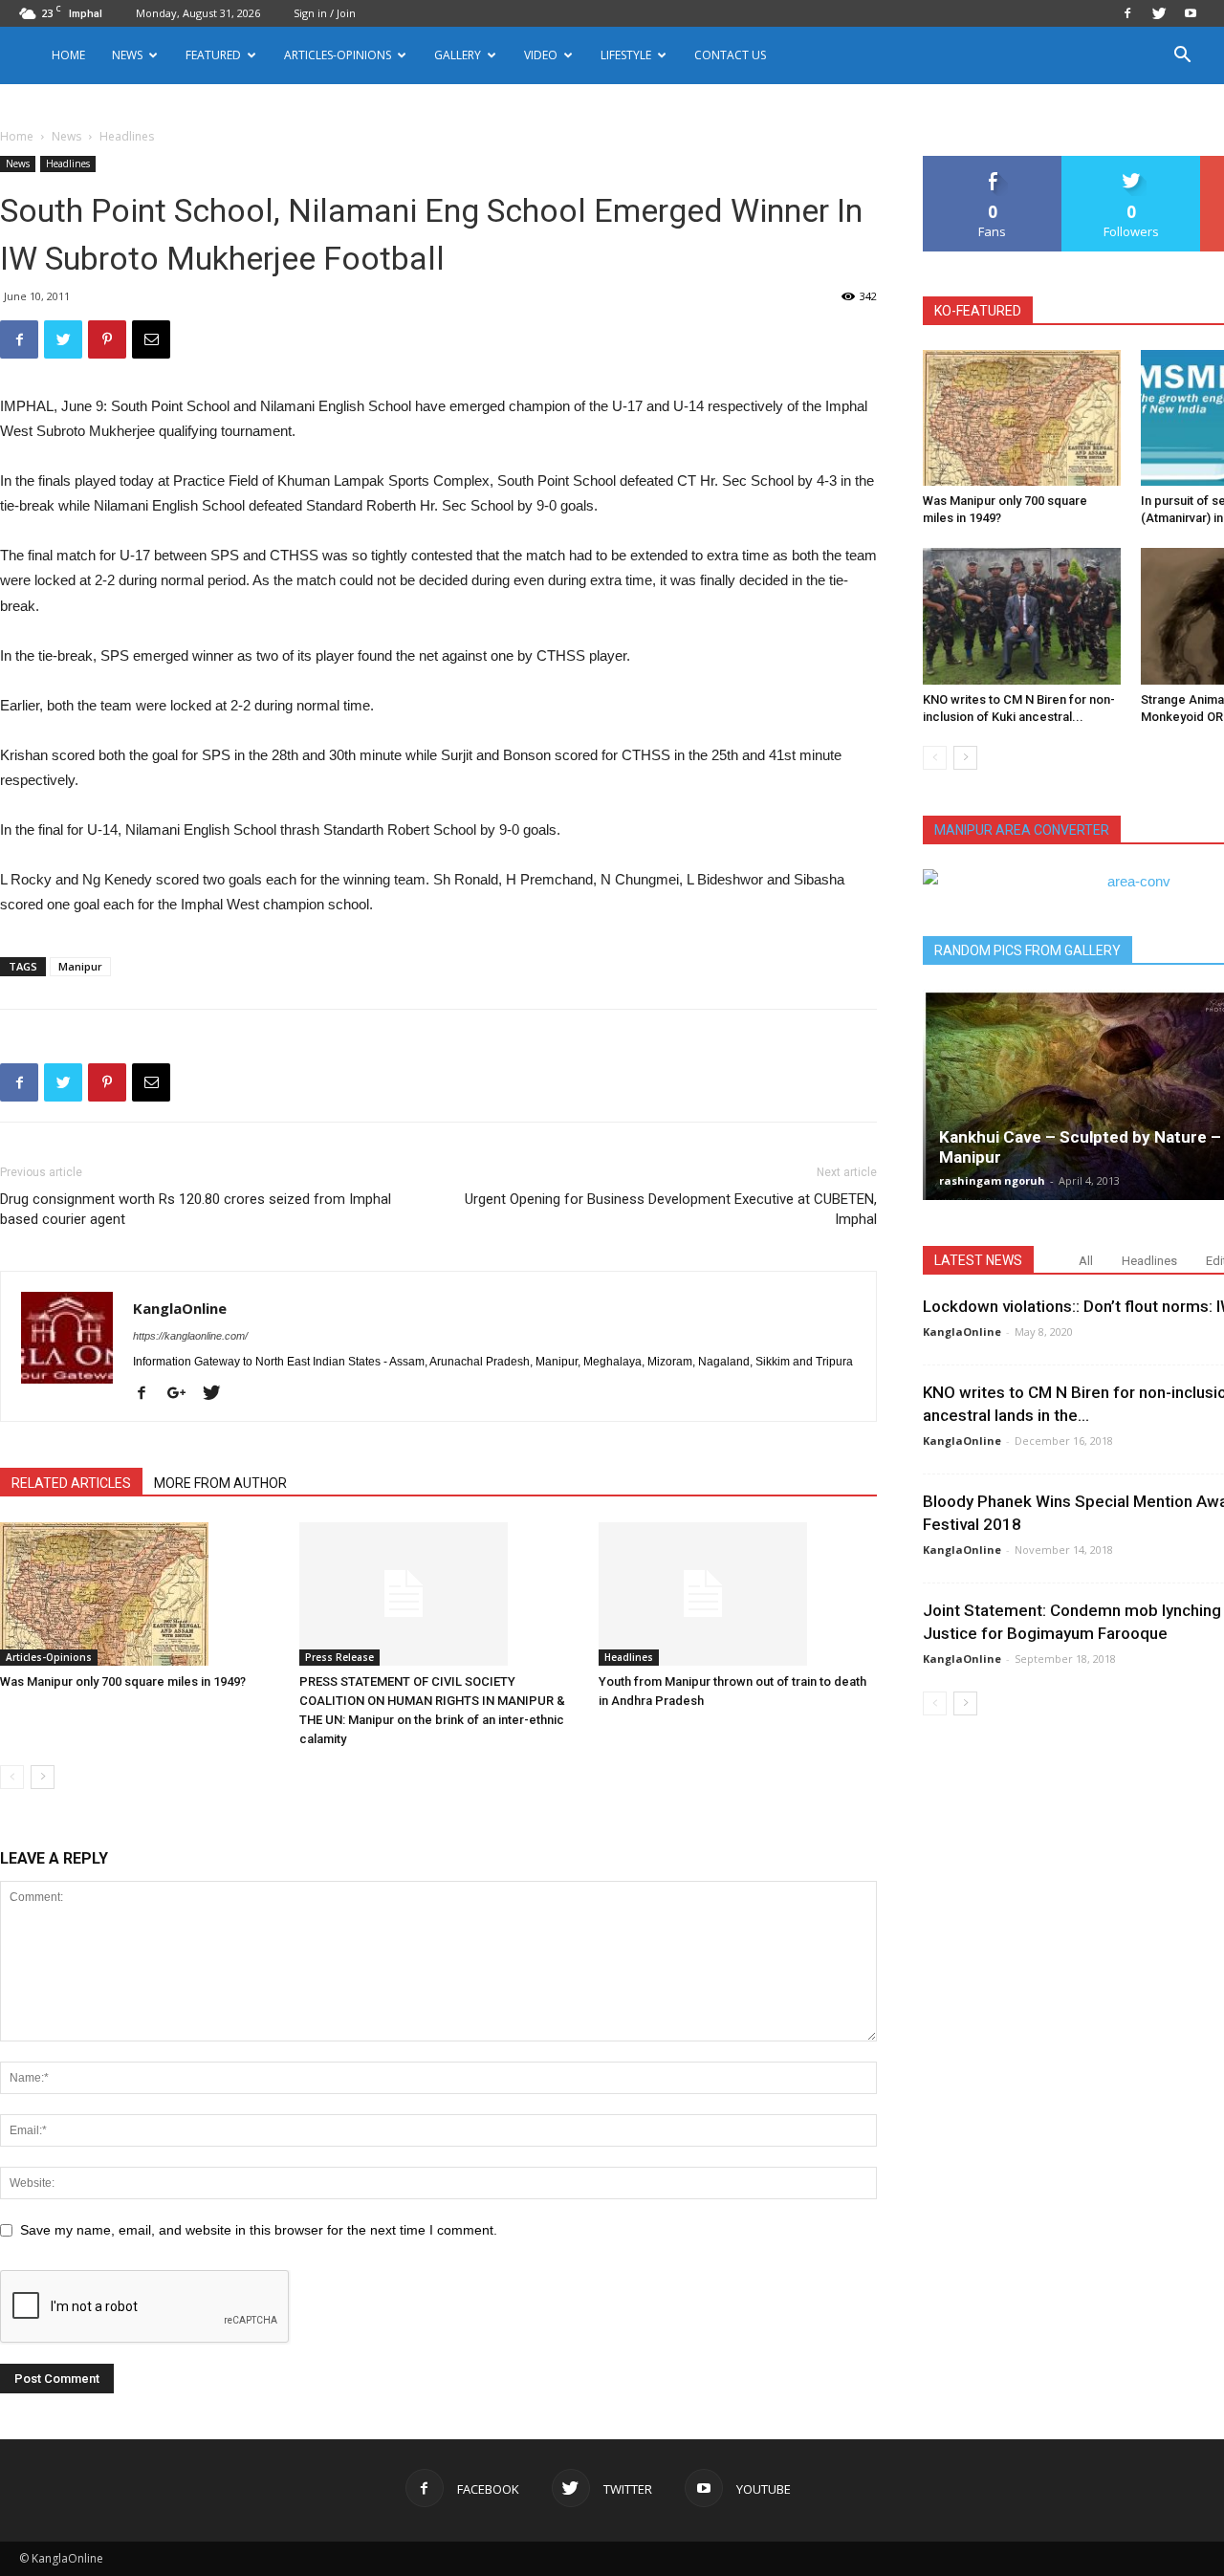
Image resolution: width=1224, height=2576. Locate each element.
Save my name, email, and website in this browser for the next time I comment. (259, 2230)
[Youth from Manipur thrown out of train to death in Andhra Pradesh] (738, 1594)
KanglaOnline (180, 1308)
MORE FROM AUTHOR (220, 1483)
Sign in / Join (325, 13)
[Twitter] (1159, 13)
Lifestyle (626, 55)
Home (68, 55)
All (1086, 1261)
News (66, 136)
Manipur (80, 966)
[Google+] (184, 1394)
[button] (1182, 57)
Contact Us (730, 55)
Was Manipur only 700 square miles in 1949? (123, 1681)
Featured (213, 55)
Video (541, 55)
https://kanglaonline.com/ (190, 1336)
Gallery (458, 55)
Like (993, 163)
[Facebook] (1127, 13)
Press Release (339, 1657)
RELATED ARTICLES (71, 1483)
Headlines (68, 164)
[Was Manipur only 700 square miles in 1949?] (140, 1594)
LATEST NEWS (978, 1260)
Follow (1132, 163)
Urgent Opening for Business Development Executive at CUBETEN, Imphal (671, 1209)
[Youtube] (1191, 13)
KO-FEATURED (978, 311)
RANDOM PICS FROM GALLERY (1027, 950)
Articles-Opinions (338, 55)
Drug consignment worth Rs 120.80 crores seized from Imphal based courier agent (196, 1209)
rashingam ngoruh (992, 1180)
